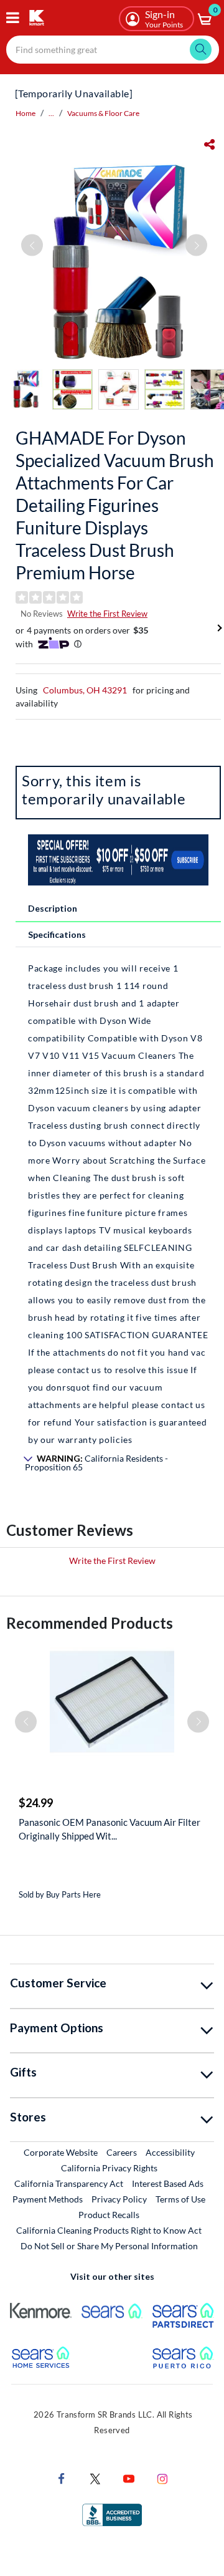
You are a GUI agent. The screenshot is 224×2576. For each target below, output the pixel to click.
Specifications (57, 934)
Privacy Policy (119, 2199)
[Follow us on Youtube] (129, 2478)
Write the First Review (107, 614)
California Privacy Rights (109, 2168)
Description (53, 908)
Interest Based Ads (168, 2183)
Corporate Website (61, 2152)
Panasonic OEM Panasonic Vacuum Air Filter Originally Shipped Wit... (110, 1829)
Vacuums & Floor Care (103, 113)
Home (26, 113)
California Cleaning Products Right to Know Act (109, 2230)
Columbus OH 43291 (85, 690)
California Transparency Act (69, 2183)
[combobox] (113, 50)
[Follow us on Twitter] (95, 2478)
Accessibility (170, 2152)
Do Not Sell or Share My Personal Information (109, 2246)
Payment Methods (48, 2199)
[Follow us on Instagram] (162, 2478)
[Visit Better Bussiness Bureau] (112, 2514)
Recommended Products (90, 1623)
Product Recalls (110, 2214)
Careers (122, 2152)
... (51, 113)
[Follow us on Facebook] (62, 2478)
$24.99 (36, 1803)
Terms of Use (180, 2199)
